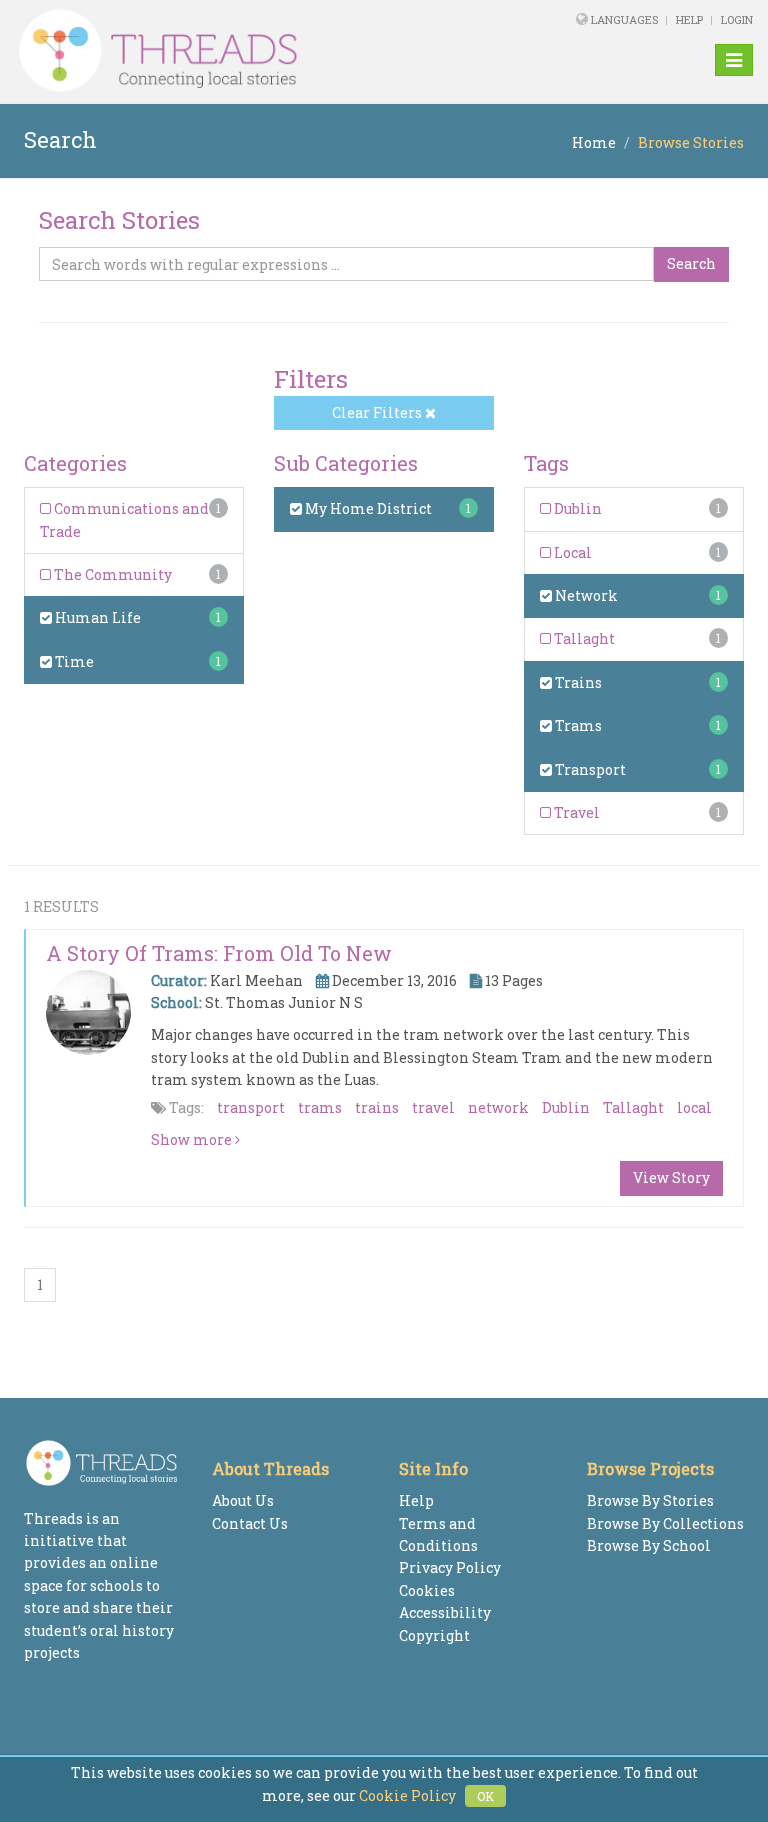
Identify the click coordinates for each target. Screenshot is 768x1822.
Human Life (96, 617)
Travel (575, 812)
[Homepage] (243, 51)
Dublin (576, 508)
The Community (111, 574)
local (694, 1107)
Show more (193, 1139)
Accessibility (445, 1612)
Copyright (434, 1635)
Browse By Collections (665, 1523)
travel (433, 1107)
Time (73, 661)
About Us (243, 1500)
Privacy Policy (450, 1567)
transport (251, 1107)
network (498, 1107)
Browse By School (649, 1545)
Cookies (427, 1590)
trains (377, 1107)
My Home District (367, 508)
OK (485, 1796)
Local (571, 552)
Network (585, 595)
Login (737, 19)
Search (691, 263)
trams (320, 1107)
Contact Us (250, 1523)
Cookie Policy (407, 1795)
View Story (671, 1177)
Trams (577, 725)
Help (689, 19)
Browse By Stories (650, 1500)
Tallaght (583, 638)
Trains (577, 682)
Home (594, 142)
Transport (589, 769)
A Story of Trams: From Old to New (219, 953)
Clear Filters (378, 412)
